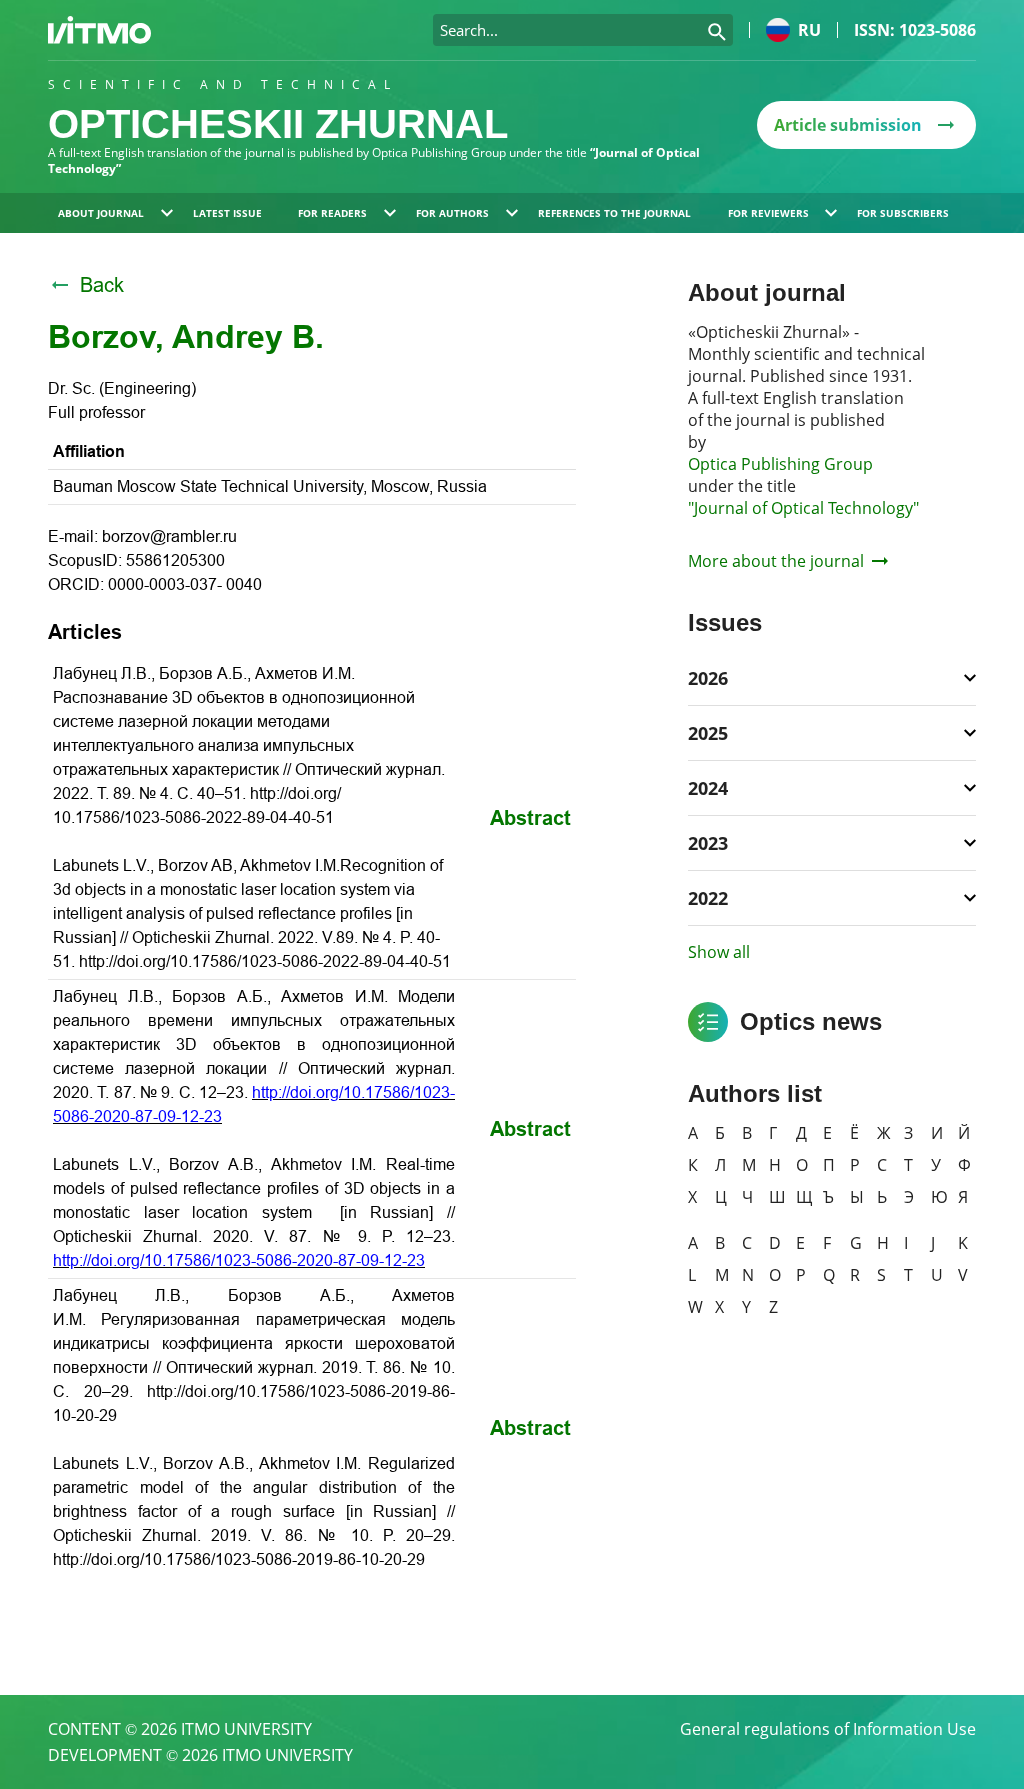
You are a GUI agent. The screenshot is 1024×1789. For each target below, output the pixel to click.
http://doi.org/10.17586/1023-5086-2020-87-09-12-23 (239, 1260)
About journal (101, 213)
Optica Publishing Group (780, 464)
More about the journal (776, 561)
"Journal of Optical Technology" (803, 508)
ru (809, 30)
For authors (452, 213)
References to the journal (614, 213)
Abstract (530, 818)
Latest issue (227, 213)
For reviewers (768, 213)
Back (102, 285)
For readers (332, 213)
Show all (719, 952)
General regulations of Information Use (828, 1729)
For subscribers (903, 213)
